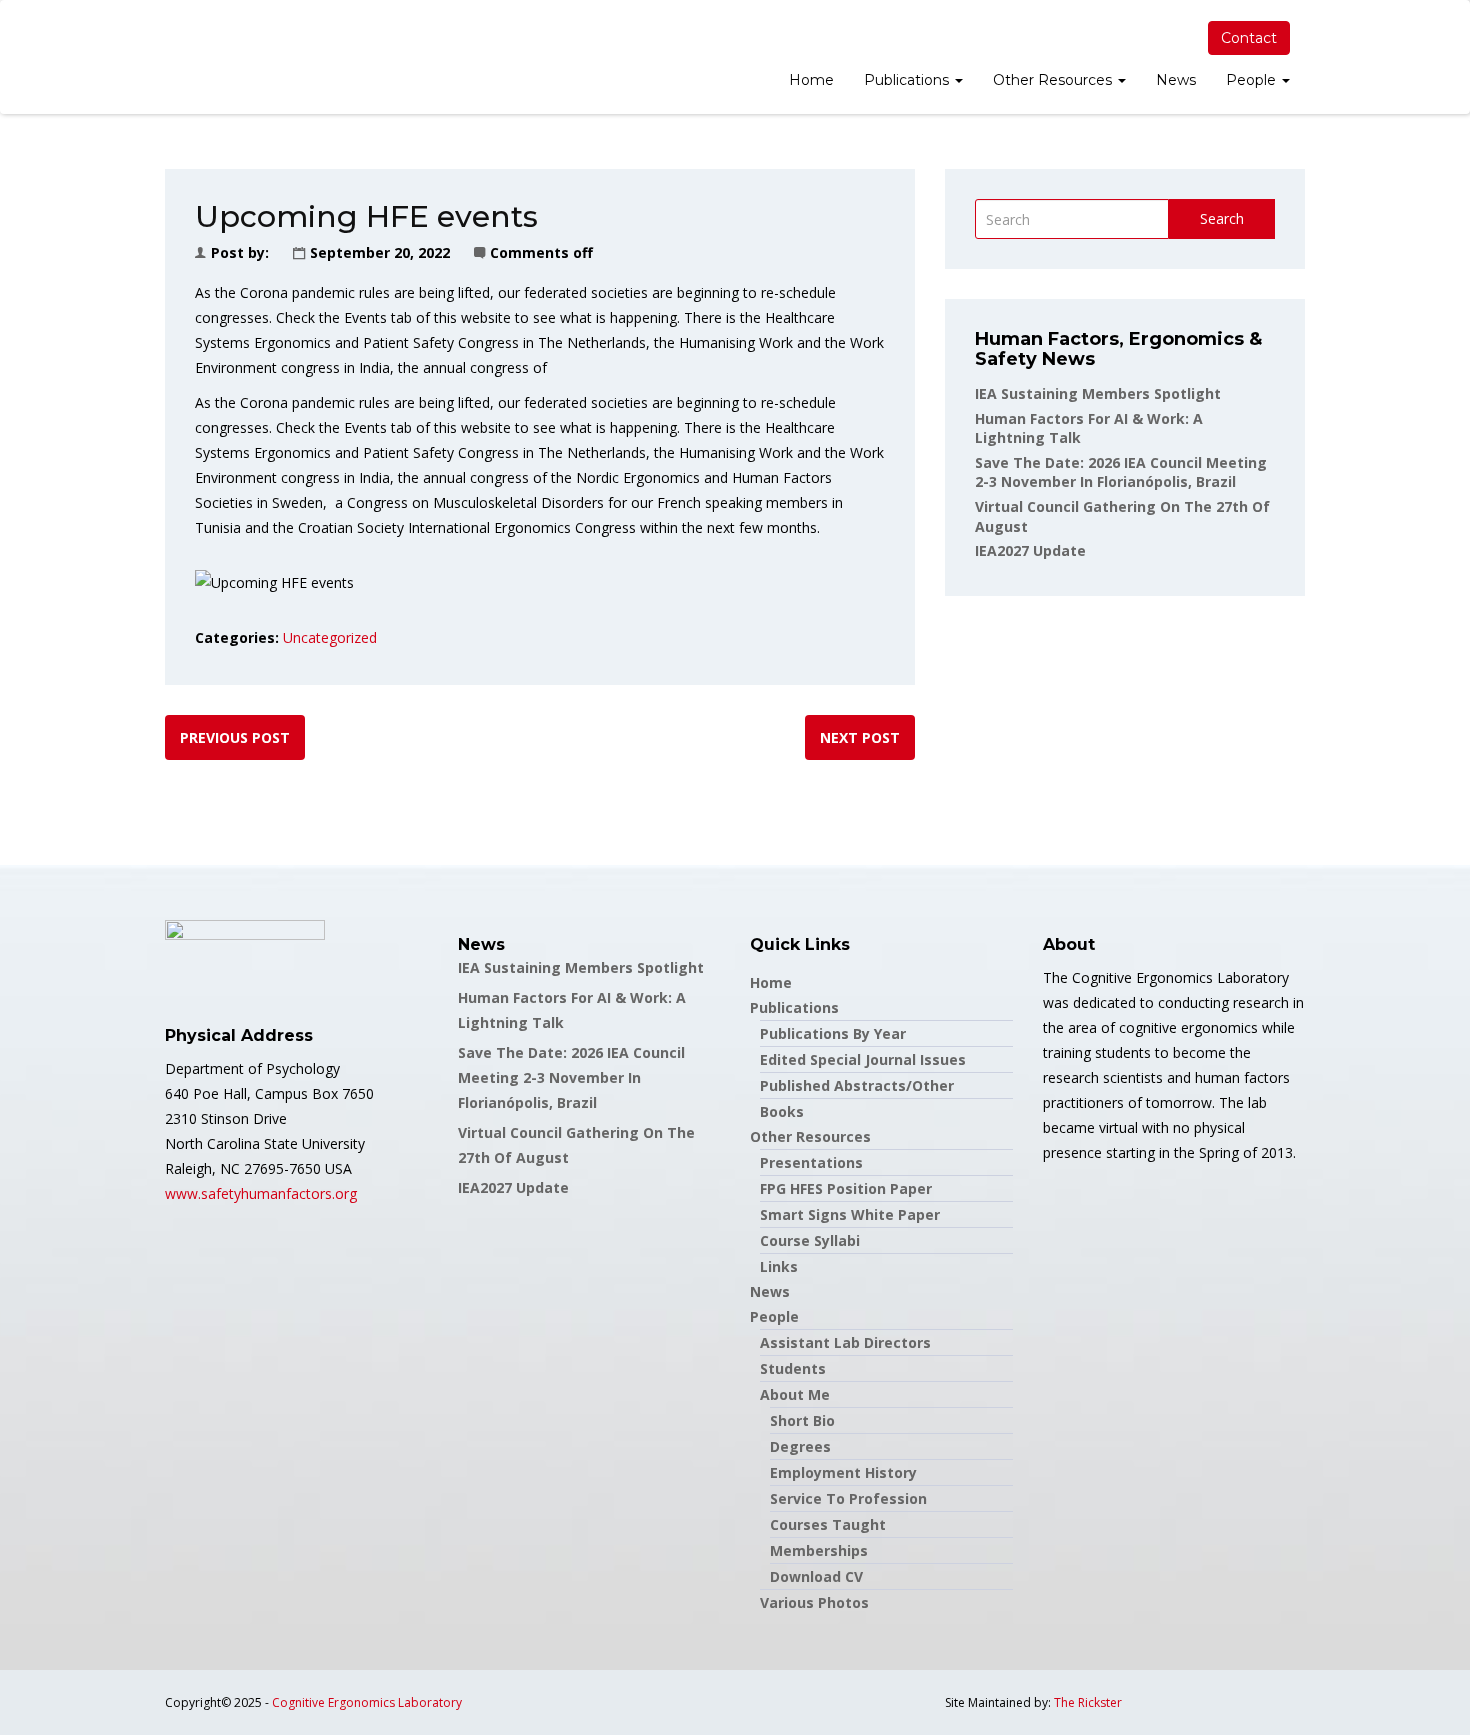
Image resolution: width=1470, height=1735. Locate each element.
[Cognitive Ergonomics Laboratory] (165, 57)
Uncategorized (330, 637)
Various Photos (814, 1602)
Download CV (816, 1576)
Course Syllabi (810, 1240)
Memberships (819, 1550)
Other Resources (1054, 80)
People (1253, 80)
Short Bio (802, 1420)
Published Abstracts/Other (857, 1085)
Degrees (800, 1446)
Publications (908, 80)
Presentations (811, 1162)
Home (811, 80)
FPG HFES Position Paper (846, 1188)
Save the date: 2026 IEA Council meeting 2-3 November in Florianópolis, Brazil (1121, 472)
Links (779, 1266)
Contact (1249, 38)
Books (782, 1111)
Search (1222, 218)
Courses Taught (828, 1524)
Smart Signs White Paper (850, 1214)
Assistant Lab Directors (845, 1342)
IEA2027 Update (1030, 550)
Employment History (843, 1472)
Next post (860, 737)
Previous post (235, 737)
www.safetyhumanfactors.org (261, 1193)
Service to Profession (848, 1498)
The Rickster (1088, 1702)
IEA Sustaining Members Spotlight (1098, 393)
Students (793, 1368)
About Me (795, 1394)
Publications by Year (833, 1033)
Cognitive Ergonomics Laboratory (367, 1702)
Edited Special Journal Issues (863, 1059)
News (1176, 80)
